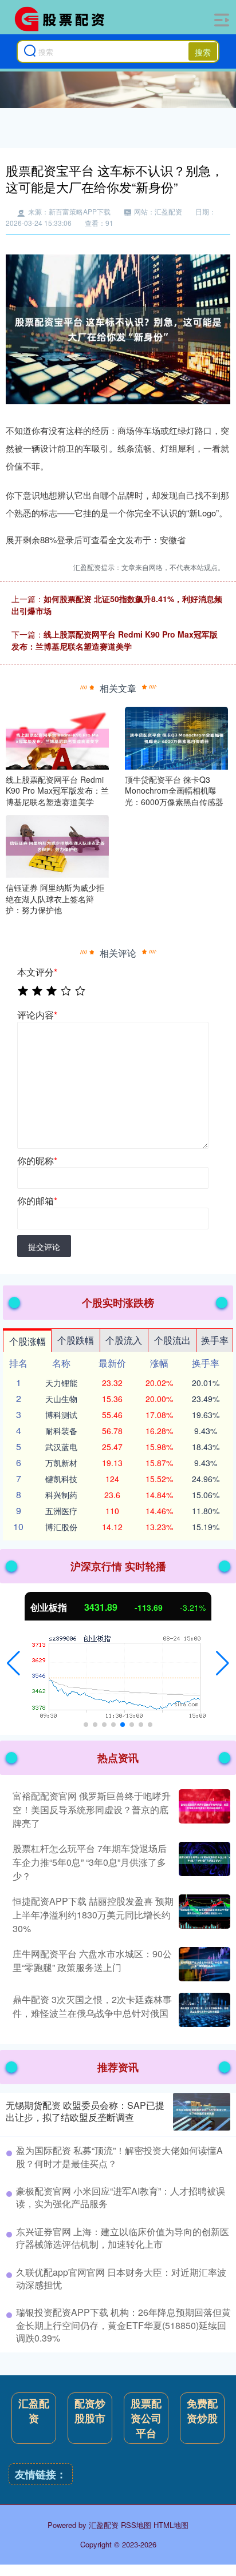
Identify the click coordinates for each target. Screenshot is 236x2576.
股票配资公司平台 (146, 2418)
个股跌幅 (76, 1340)
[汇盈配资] (63, 19)
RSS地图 (136, 2525)
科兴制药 (61, 1495)
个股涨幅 (27, 1341)
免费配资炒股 (202, 2411)
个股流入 (124, 1340)
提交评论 (44, 1247)
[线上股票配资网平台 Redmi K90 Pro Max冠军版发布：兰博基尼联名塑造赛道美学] (57, 736)
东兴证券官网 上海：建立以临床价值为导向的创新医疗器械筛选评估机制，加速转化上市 (123, 2238)
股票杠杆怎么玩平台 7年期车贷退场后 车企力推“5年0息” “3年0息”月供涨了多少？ (90, 1862)
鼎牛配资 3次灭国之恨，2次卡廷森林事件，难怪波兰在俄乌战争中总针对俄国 (92, 2006)
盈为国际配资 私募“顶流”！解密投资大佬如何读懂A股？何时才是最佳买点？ (119, 2157)
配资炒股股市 (90, 2411)
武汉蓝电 (61, 1447)
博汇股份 (61, 1527)
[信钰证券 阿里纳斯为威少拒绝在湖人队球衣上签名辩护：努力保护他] (57, 845)
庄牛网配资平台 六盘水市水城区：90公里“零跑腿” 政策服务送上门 (92, 1960)
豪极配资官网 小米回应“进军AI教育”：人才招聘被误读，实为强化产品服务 (121, 2197)
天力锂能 (61, 1383)
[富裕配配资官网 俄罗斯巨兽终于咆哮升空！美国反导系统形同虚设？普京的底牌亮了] (203, 1810)
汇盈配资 (34, 2411)
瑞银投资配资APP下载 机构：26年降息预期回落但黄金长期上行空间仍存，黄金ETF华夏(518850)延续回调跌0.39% (123, 2325)
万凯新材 (61, 1463)
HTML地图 (171, 2525)
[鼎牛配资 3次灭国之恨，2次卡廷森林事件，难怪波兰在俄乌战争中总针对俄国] (203, 2010)
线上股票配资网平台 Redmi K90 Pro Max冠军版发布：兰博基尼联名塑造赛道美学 (115, 640)
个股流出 (172, 1340)
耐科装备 (61, 1431)
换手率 (215, 1340)
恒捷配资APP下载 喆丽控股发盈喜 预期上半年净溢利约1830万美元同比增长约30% (93, 1915)
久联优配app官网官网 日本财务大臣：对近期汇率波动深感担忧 (121, 2278)
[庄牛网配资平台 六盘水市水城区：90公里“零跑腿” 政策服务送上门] (203, 1964)
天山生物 (61, 1399)
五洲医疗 (61, 1511)
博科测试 (61, 1415)
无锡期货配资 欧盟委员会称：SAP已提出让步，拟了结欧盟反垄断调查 (85, 2111)
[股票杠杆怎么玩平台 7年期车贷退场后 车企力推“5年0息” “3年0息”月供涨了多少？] (203, 1862)
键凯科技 (61, 1479)
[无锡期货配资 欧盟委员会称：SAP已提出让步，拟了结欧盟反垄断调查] (202, 2112)
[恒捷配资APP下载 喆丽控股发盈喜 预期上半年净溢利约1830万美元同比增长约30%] (203, 1915)
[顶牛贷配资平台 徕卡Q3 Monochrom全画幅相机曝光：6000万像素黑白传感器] (176, 736)
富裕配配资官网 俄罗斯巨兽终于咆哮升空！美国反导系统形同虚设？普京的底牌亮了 (92, 1809)
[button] (13, 1663)
